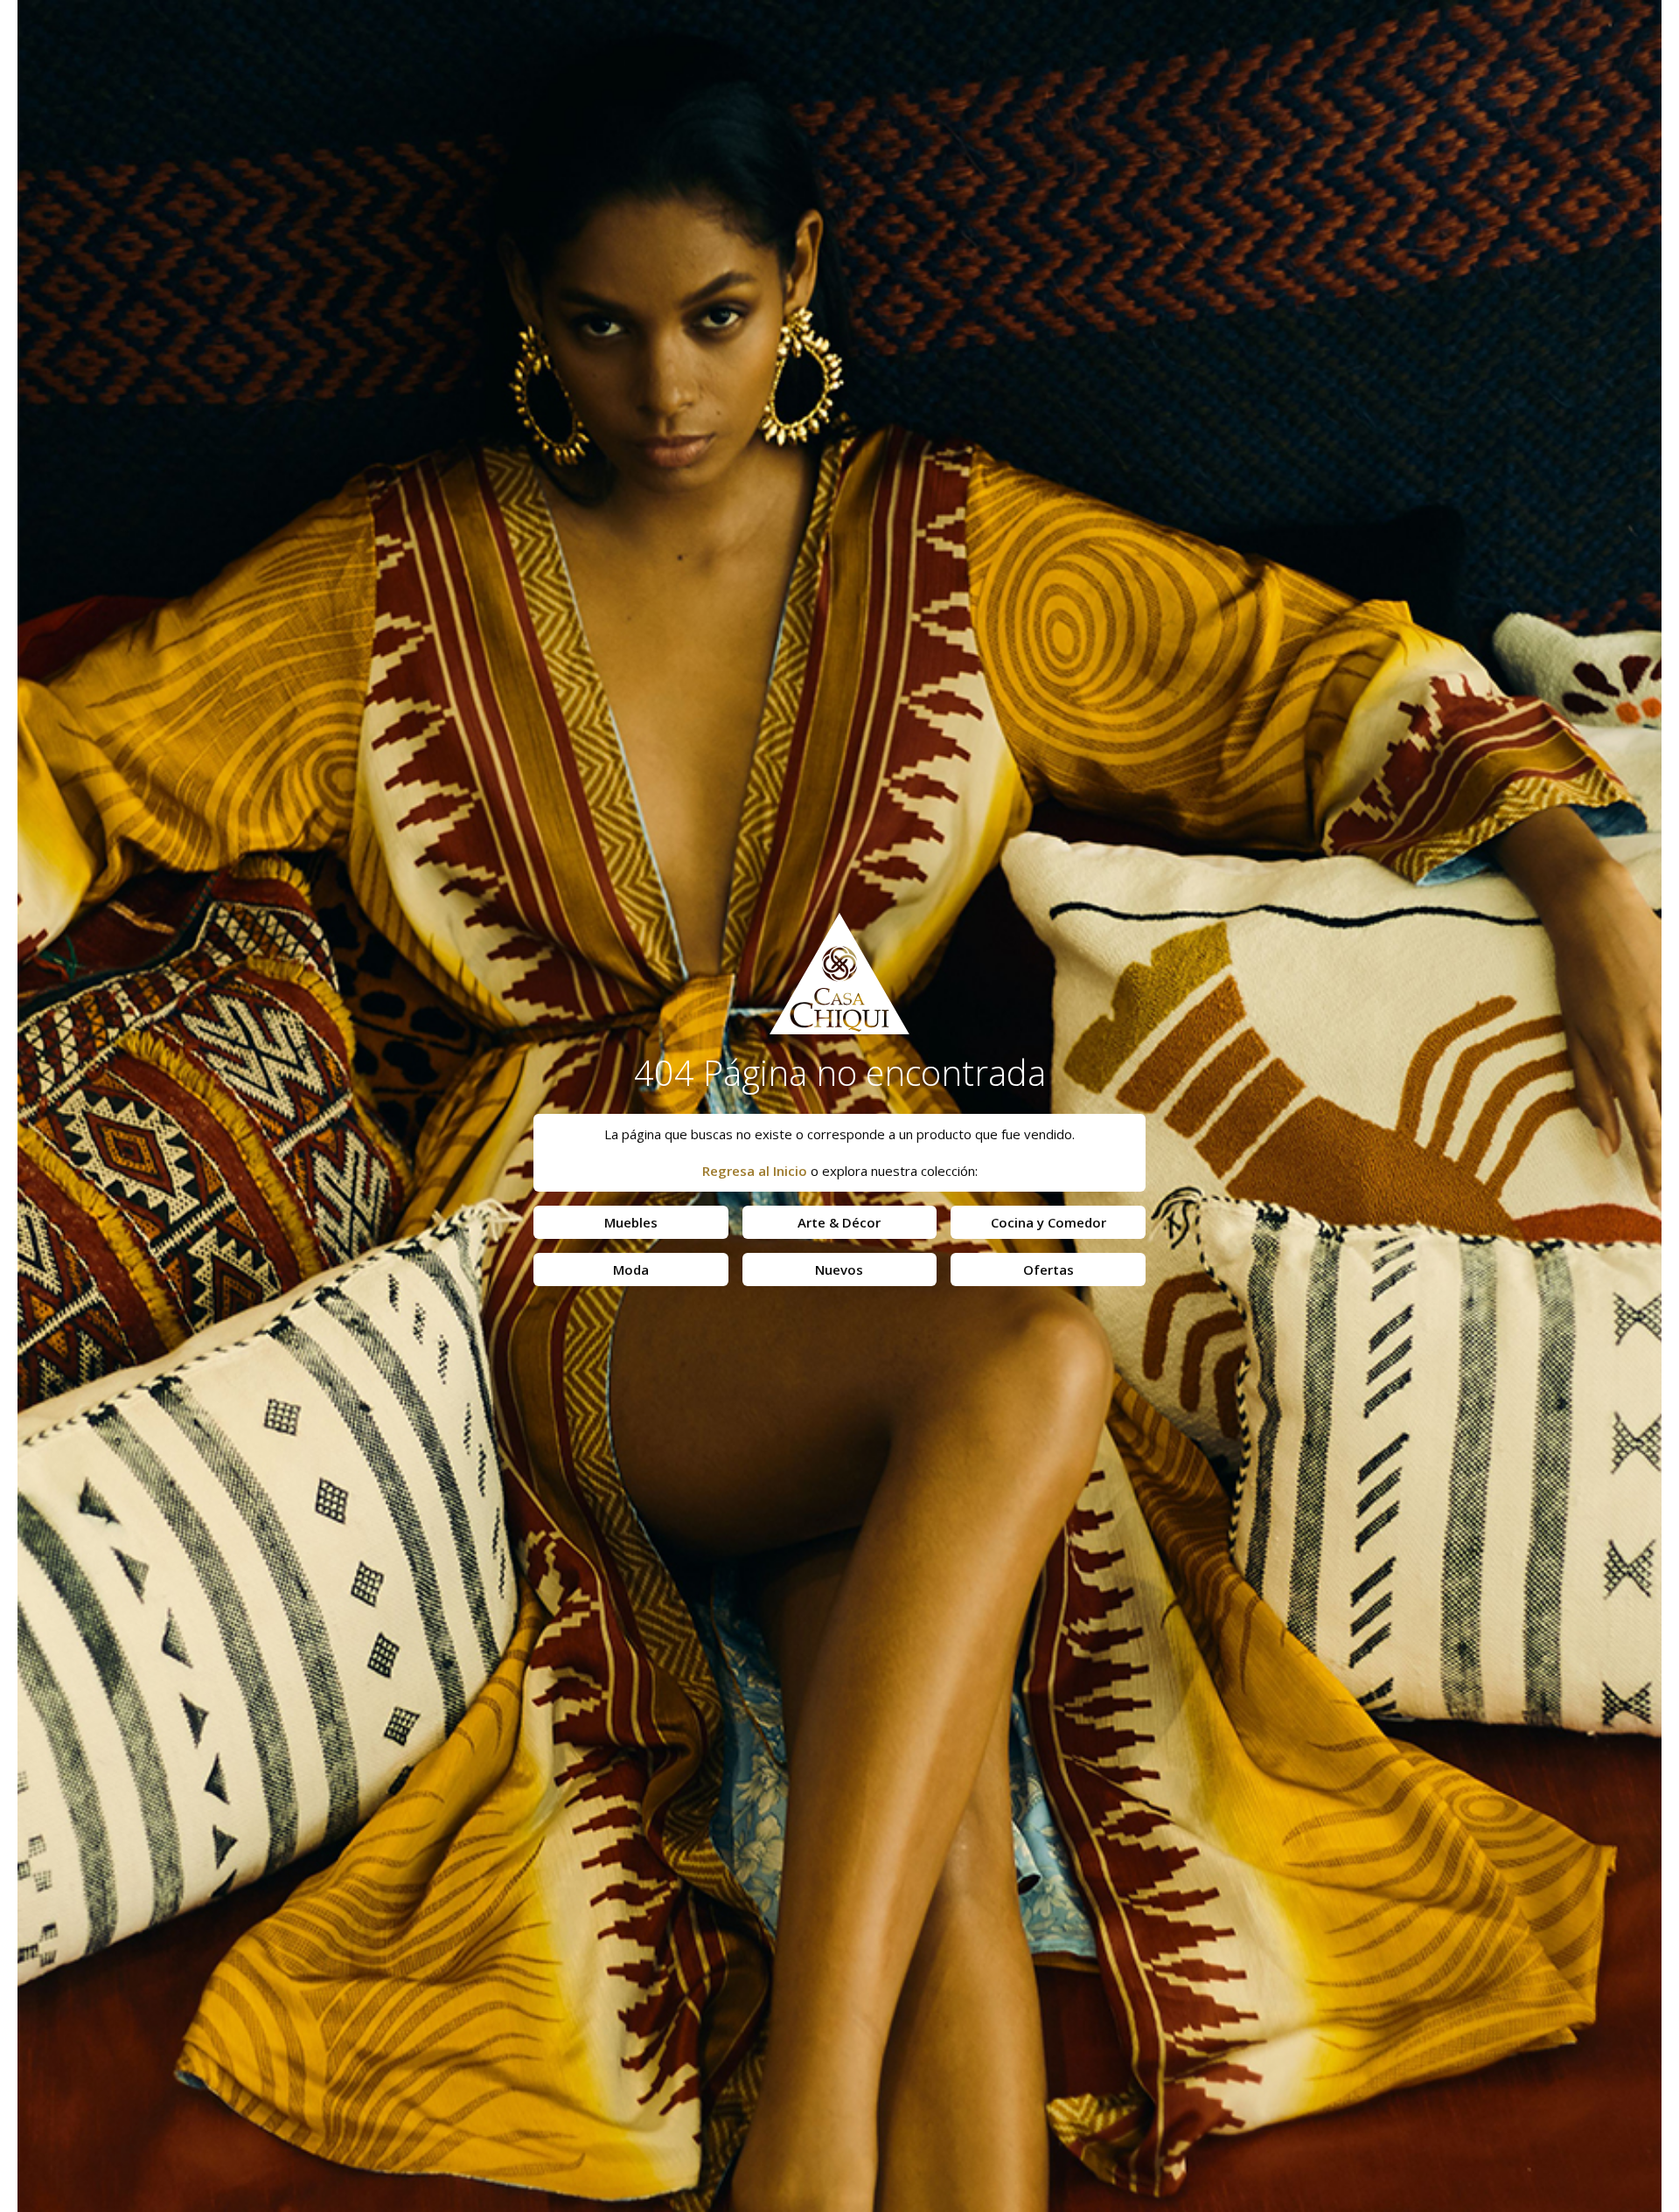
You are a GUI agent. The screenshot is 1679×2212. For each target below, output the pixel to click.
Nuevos (839, 1269)
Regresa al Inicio (755, 1171)
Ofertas (1049, 1269)
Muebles (631, 1222)
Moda (631, 1269)
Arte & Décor (839, 1222)
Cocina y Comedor (1049, 1222)
